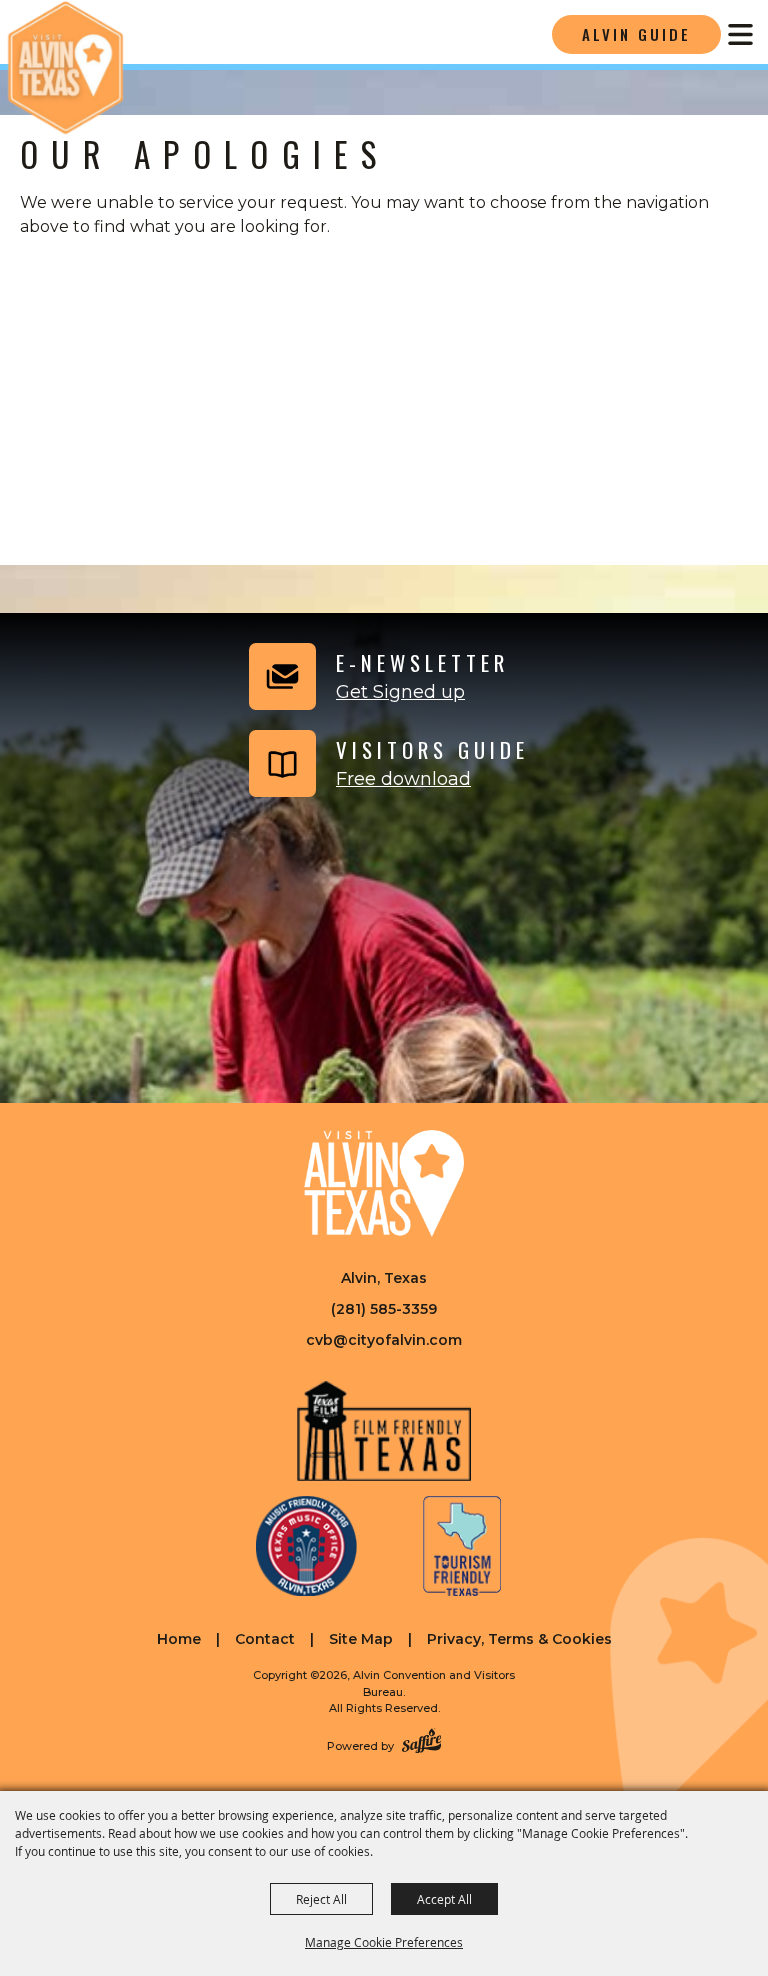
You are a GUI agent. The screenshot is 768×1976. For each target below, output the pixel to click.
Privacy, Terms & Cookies (519, 1639)
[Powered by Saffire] (421, 1743)
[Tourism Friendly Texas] (462, 1546)
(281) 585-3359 (384, 1309)
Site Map (361, 1639)
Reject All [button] (321, 1899)
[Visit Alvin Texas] (384, 1183)
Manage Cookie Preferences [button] (384, 1942)
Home (179, 1639)
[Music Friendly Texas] (307, 1546)
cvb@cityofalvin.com (384, 1340)
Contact (265, 1639)
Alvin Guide (636, 34)
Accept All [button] (444, 1899)
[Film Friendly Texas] (384, 1431)
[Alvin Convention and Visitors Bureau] (65, 67)
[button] (376, 676)
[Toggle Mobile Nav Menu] (740, 34)
